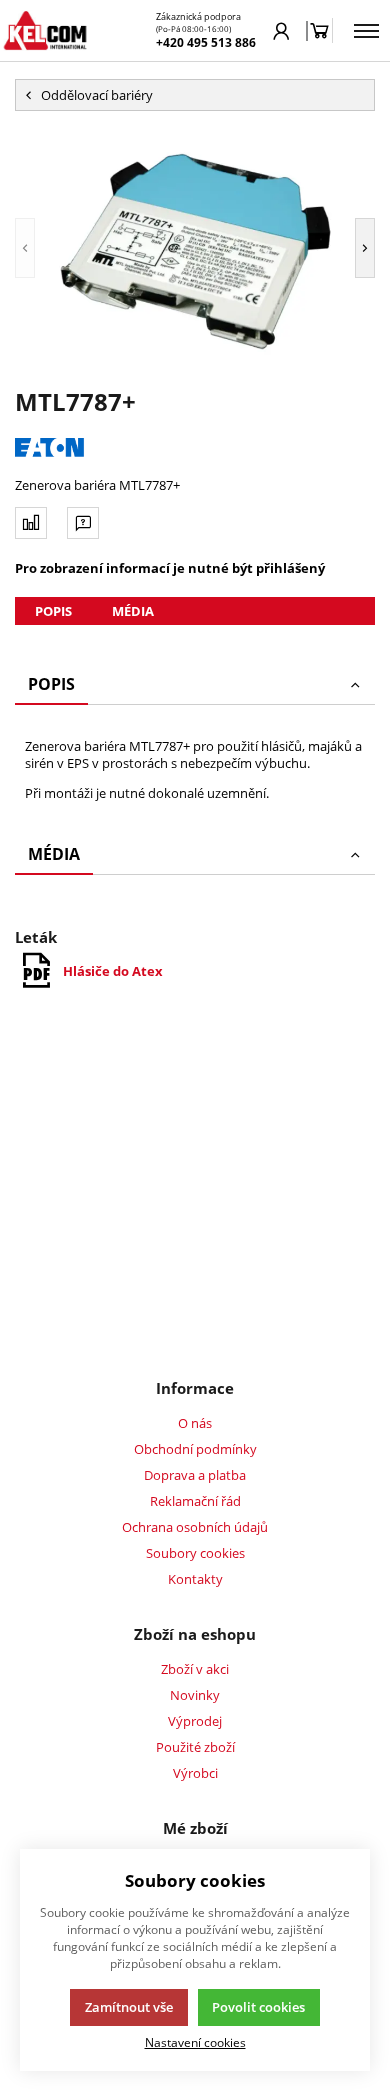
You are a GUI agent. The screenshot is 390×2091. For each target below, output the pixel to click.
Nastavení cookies (195, 2042)
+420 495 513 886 (206, 42)
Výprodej (195, 1721)
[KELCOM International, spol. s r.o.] (45, 30)
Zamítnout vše (129, 2007)
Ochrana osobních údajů (195, 1527)
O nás (195, 1423)
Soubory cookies (195, 1553)
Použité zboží (195, 1747)
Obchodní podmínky (195, 1449)
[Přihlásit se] (281, 31)
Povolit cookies (258, 2007)
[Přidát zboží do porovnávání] (31, 523)
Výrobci (195, 1773)
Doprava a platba (195, 1475)
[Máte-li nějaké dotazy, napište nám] (83, 523)
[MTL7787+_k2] (195, 248)
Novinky (195, 1695)
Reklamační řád (195, 1501)
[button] (25, 248)
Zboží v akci (195, 1669)
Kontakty (195, 1579)
